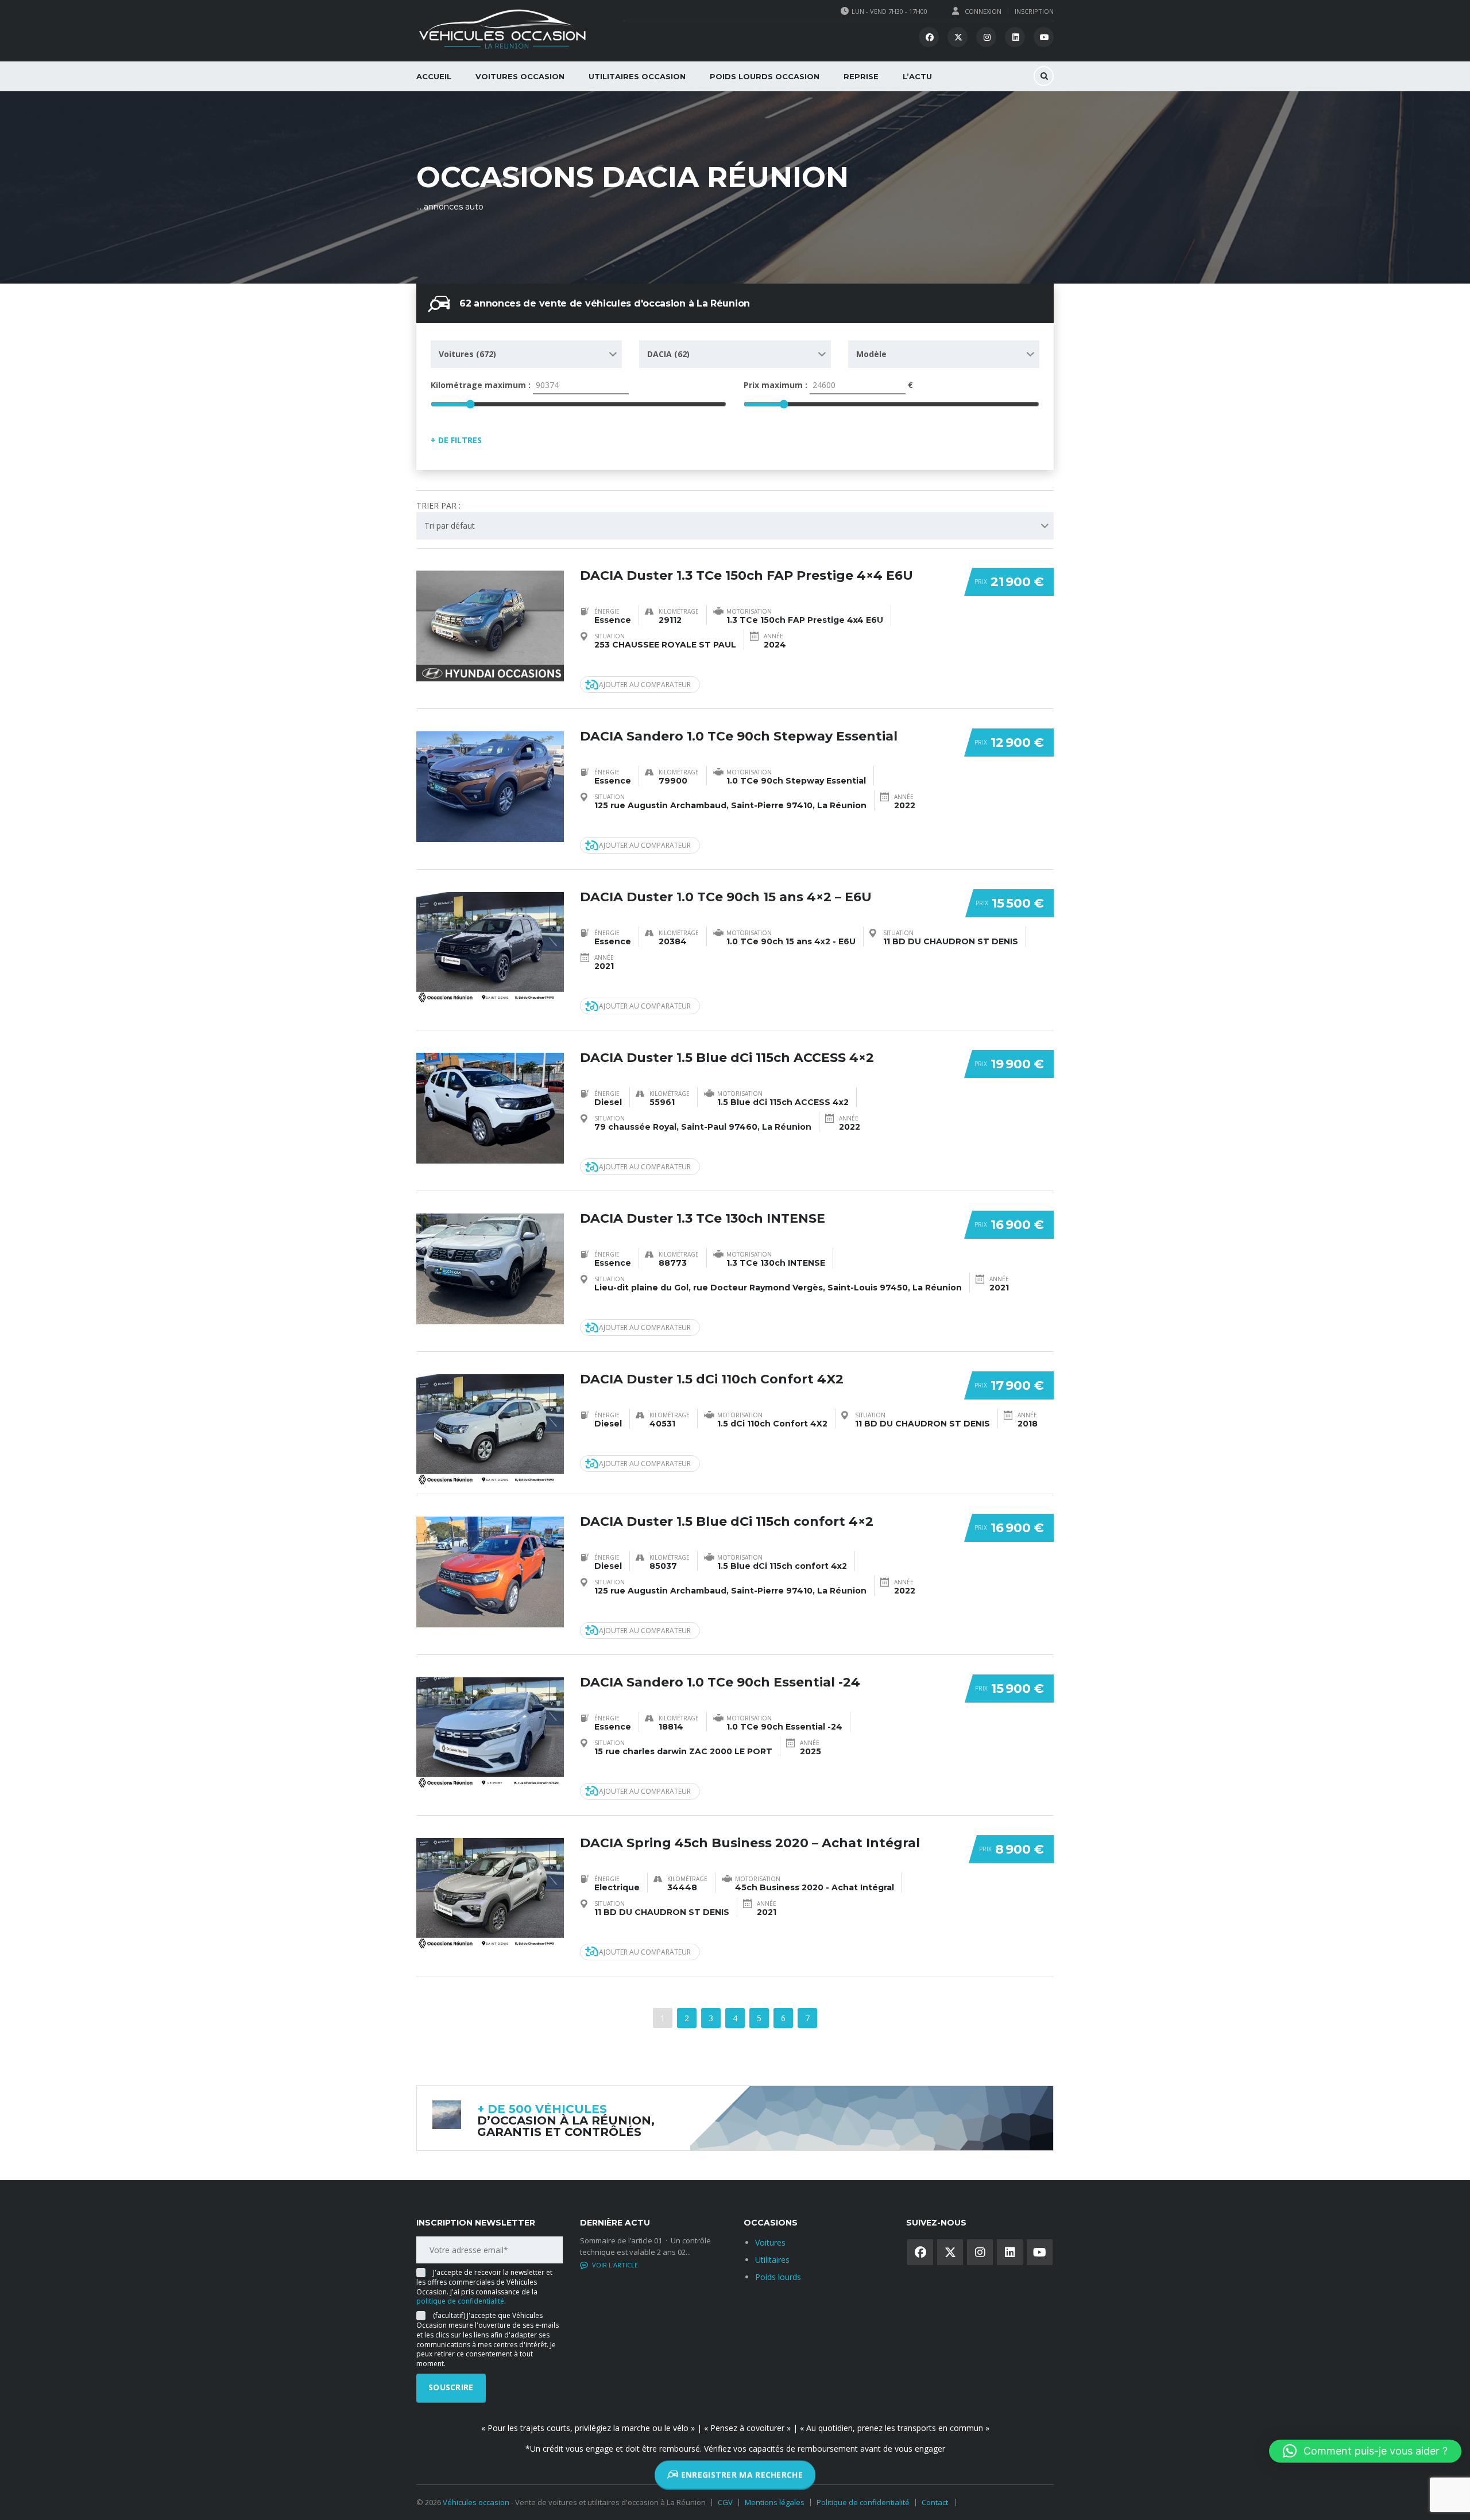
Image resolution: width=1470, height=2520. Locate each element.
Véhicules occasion (476, 2502)
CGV (725, 2502)
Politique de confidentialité (863, 2502)
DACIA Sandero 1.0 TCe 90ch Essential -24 (720, 1682)
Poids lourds (778, 2277)
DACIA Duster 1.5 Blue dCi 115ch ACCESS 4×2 (727, 1058)
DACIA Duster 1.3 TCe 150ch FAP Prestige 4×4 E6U (746, 575)
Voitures (770, 2242)
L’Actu (917, 76)
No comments (616, 2265)
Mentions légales (775, 2502)
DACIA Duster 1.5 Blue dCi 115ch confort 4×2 (727, 1521)
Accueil (434, 76)
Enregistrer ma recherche (740, 2477)
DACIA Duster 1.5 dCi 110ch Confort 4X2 (712, 1379)
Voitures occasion (520, 76)
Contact (935, 2502)
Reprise (861, 76)
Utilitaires (772, 2260)
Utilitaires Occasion (637, 76)
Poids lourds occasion (765, 76)
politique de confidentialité (460, 2301)
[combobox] (526, 354)
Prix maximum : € (828, 385)
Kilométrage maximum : (482, 385)
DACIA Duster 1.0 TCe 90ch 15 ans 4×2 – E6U (726, 897)
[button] (1365, 2451)
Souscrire (451, 2387)
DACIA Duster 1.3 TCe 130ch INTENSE (703, 1218)
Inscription (1034, 11)
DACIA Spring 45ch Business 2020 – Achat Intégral (750, 1843)
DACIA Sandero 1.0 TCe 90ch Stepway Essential (739, 736)
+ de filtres (456, 440)
